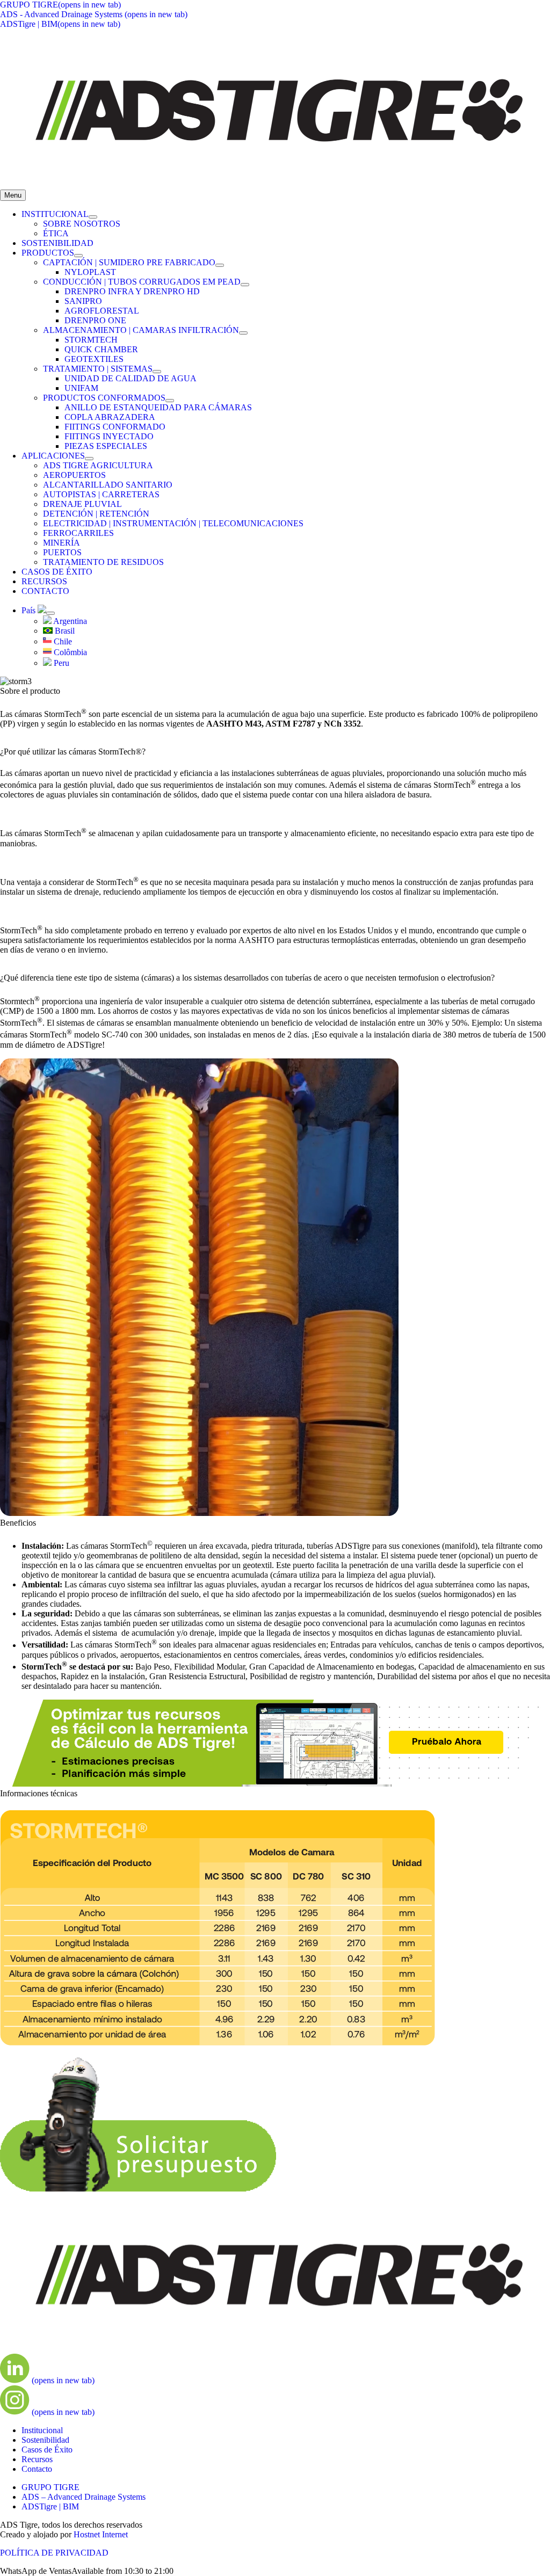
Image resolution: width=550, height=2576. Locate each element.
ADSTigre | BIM (50, 2506)
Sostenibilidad (45, 2440)
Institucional (42, 2430)
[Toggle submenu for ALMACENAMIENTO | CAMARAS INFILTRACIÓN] (243, 333)
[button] (87, 2571)
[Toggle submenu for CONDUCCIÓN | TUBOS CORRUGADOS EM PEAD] (245, 285)
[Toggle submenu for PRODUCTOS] (78, 256)
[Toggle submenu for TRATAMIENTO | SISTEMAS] (157, 372)
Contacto (37, 2469)
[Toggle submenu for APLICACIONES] (89, 459)
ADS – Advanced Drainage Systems (84, 2497)
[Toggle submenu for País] (50, 613)
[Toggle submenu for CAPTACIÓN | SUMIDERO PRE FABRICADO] (220, 265)
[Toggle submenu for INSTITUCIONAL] (93, 217)
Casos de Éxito (47, 2450)
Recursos (37, 2459)
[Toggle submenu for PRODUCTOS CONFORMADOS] (170, 401)
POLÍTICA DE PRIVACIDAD (54, 2553)
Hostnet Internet (101, 2534)
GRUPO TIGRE (50, 2487)
